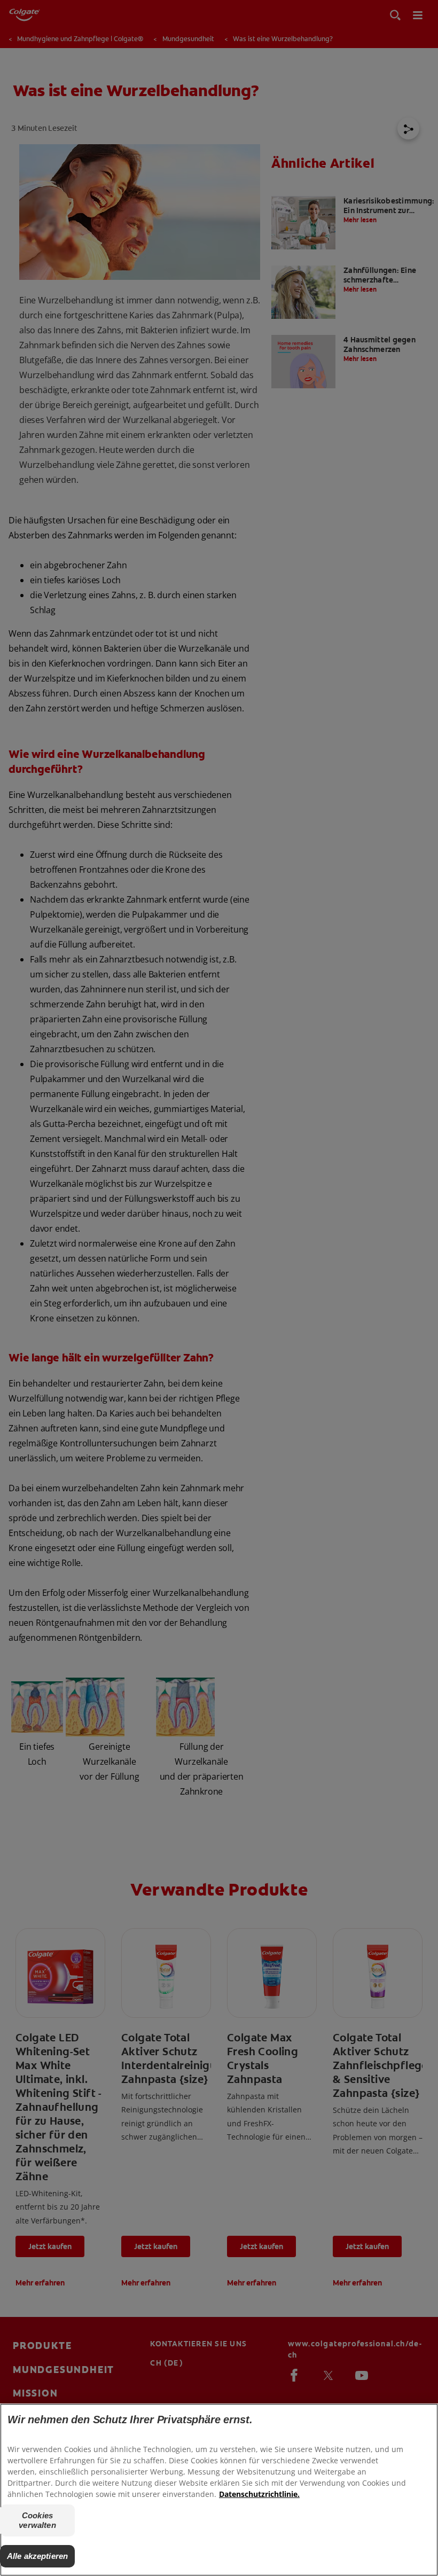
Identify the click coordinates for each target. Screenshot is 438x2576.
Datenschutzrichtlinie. (259, 2494)
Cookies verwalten (37, 2520)
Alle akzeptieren (37, 2556)
